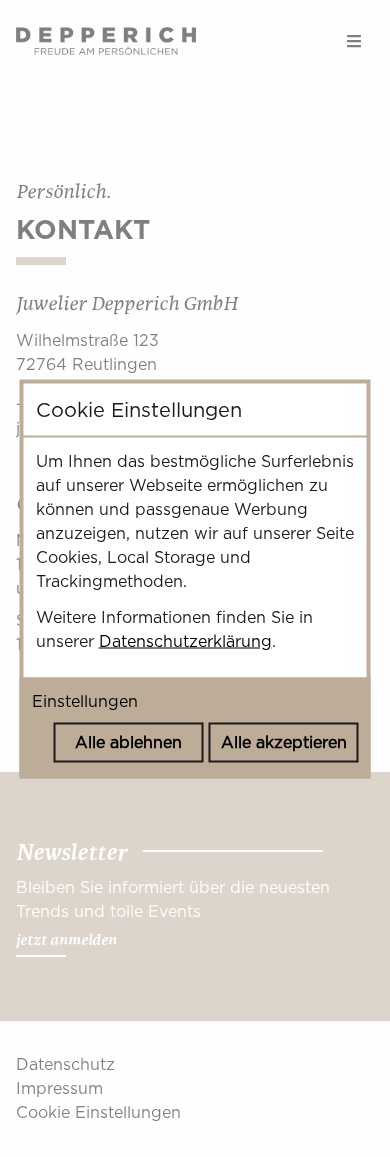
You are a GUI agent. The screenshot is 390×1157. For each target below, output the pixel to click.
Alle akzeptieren (284, 741)
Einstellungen (85, 700)
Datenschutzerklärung (185, 640)
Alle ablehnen (128, 741)
